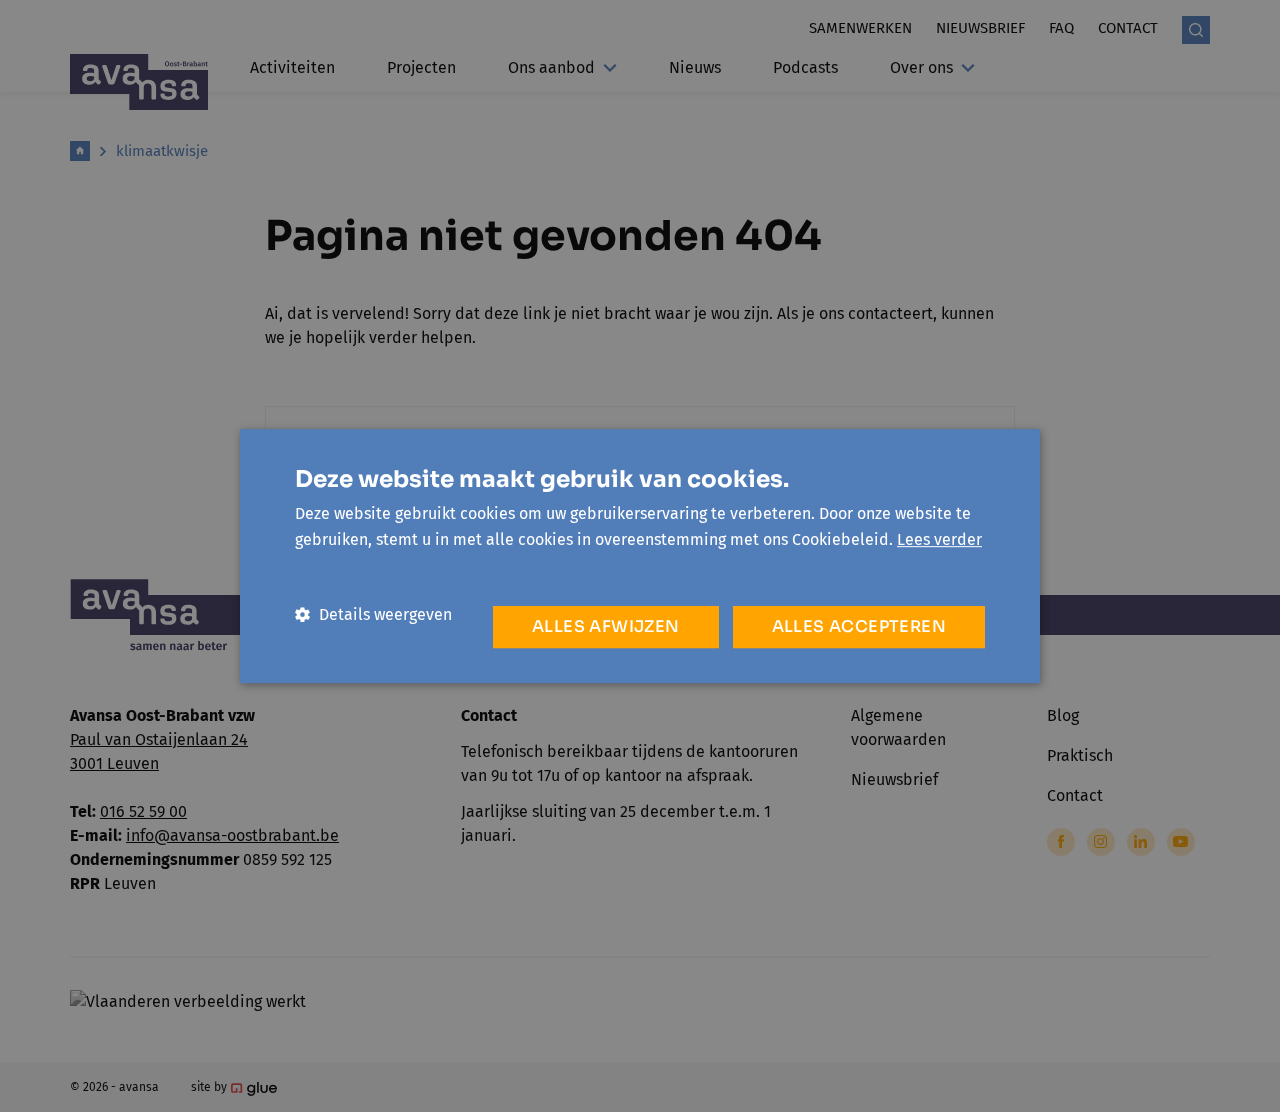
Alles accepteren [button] (859, 626)
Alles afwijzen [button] (606, 626)
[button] (373, 614)
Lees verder (939, 539)
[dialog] (640, 556)
